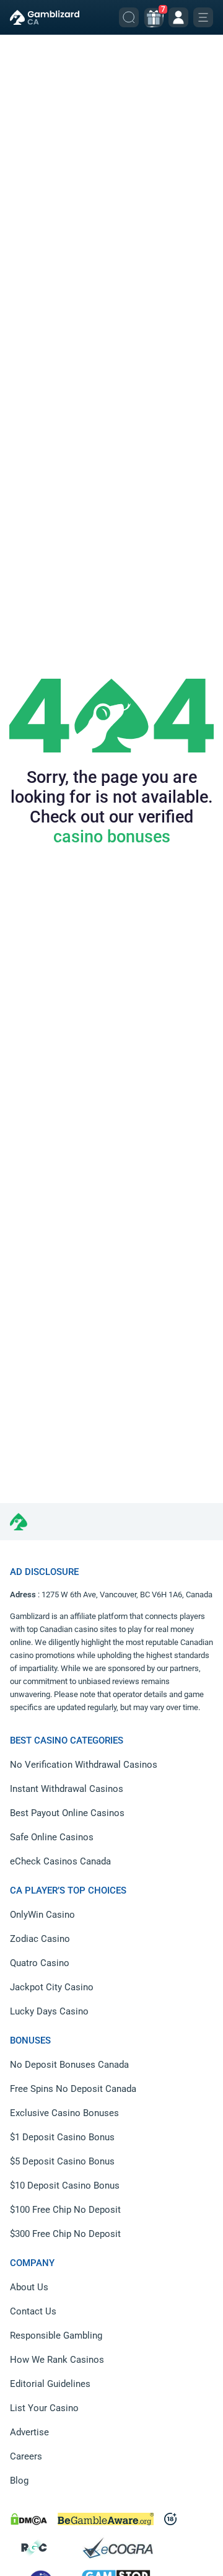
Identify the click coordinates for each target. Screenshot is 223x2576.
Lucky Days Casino (49, 2011)
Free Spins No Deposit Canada (73, 2089)
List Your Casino (44, 2408)
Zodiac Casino (40, 1939)
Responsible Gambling (56, 2336)
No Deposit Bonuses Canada (69, 2065)
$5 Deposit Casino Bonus (62, 2161)
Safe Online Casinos (52, 1837)
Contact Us (33, 2311)
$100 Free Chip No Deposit (65, 2210)
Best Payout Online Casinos (67, 1813)
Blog (19, 2481)
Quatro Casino (40, 1963)
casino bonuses (112, 837)
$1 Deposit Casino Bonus (62, 2137)
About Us (29, 2287)
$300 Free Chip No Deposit (65, 2234)
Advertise (29, 2432)
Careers (26, 2456)
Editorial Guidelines (50, 2384)
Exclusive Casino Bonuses (64, 2113)
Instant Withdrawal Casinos (67, 1789)
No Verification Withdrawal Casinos (84, 1765)
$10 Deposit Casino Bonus (65, 2186)
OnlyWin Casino (42, 1915)
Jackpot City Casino (52, 1987)
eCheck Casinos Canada (60, 1861)
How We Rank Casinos (57, 2360)
